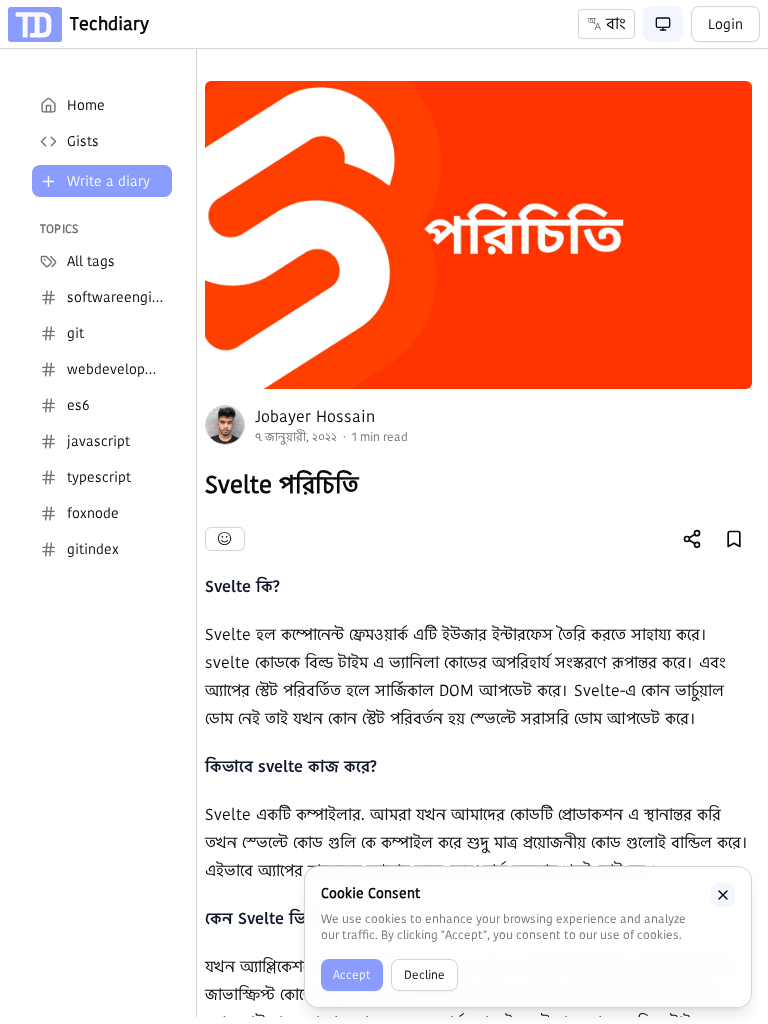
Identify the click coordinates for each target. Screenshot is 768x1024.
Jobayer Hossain (315, 416)
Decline (424, 974)
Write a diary (108, 181)
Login (725, 24)
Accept (352, 974)
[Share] (692, 539)
